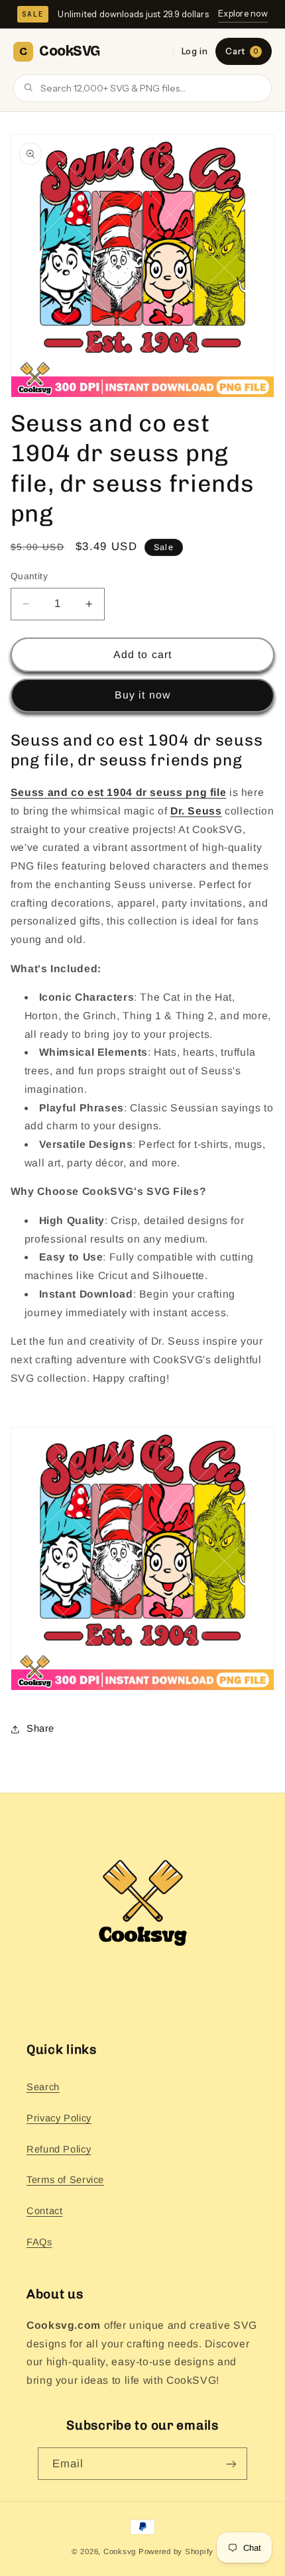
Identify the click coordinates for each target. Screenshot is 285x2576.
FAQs (39, 2242)
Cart (242, 51)
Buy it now (142, 695)
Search (43, 2087)
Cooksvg (120, 2551)
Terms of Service (65, 2180)
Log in (195, 51)
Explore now (243, 13)
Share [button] (40, 1728)
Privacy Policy (59, 2118)
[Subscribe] (231, 2464)
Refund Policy (59, 2149)
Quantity (29, 576)
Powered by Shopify (176, 2551)
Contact (44, 2211)
